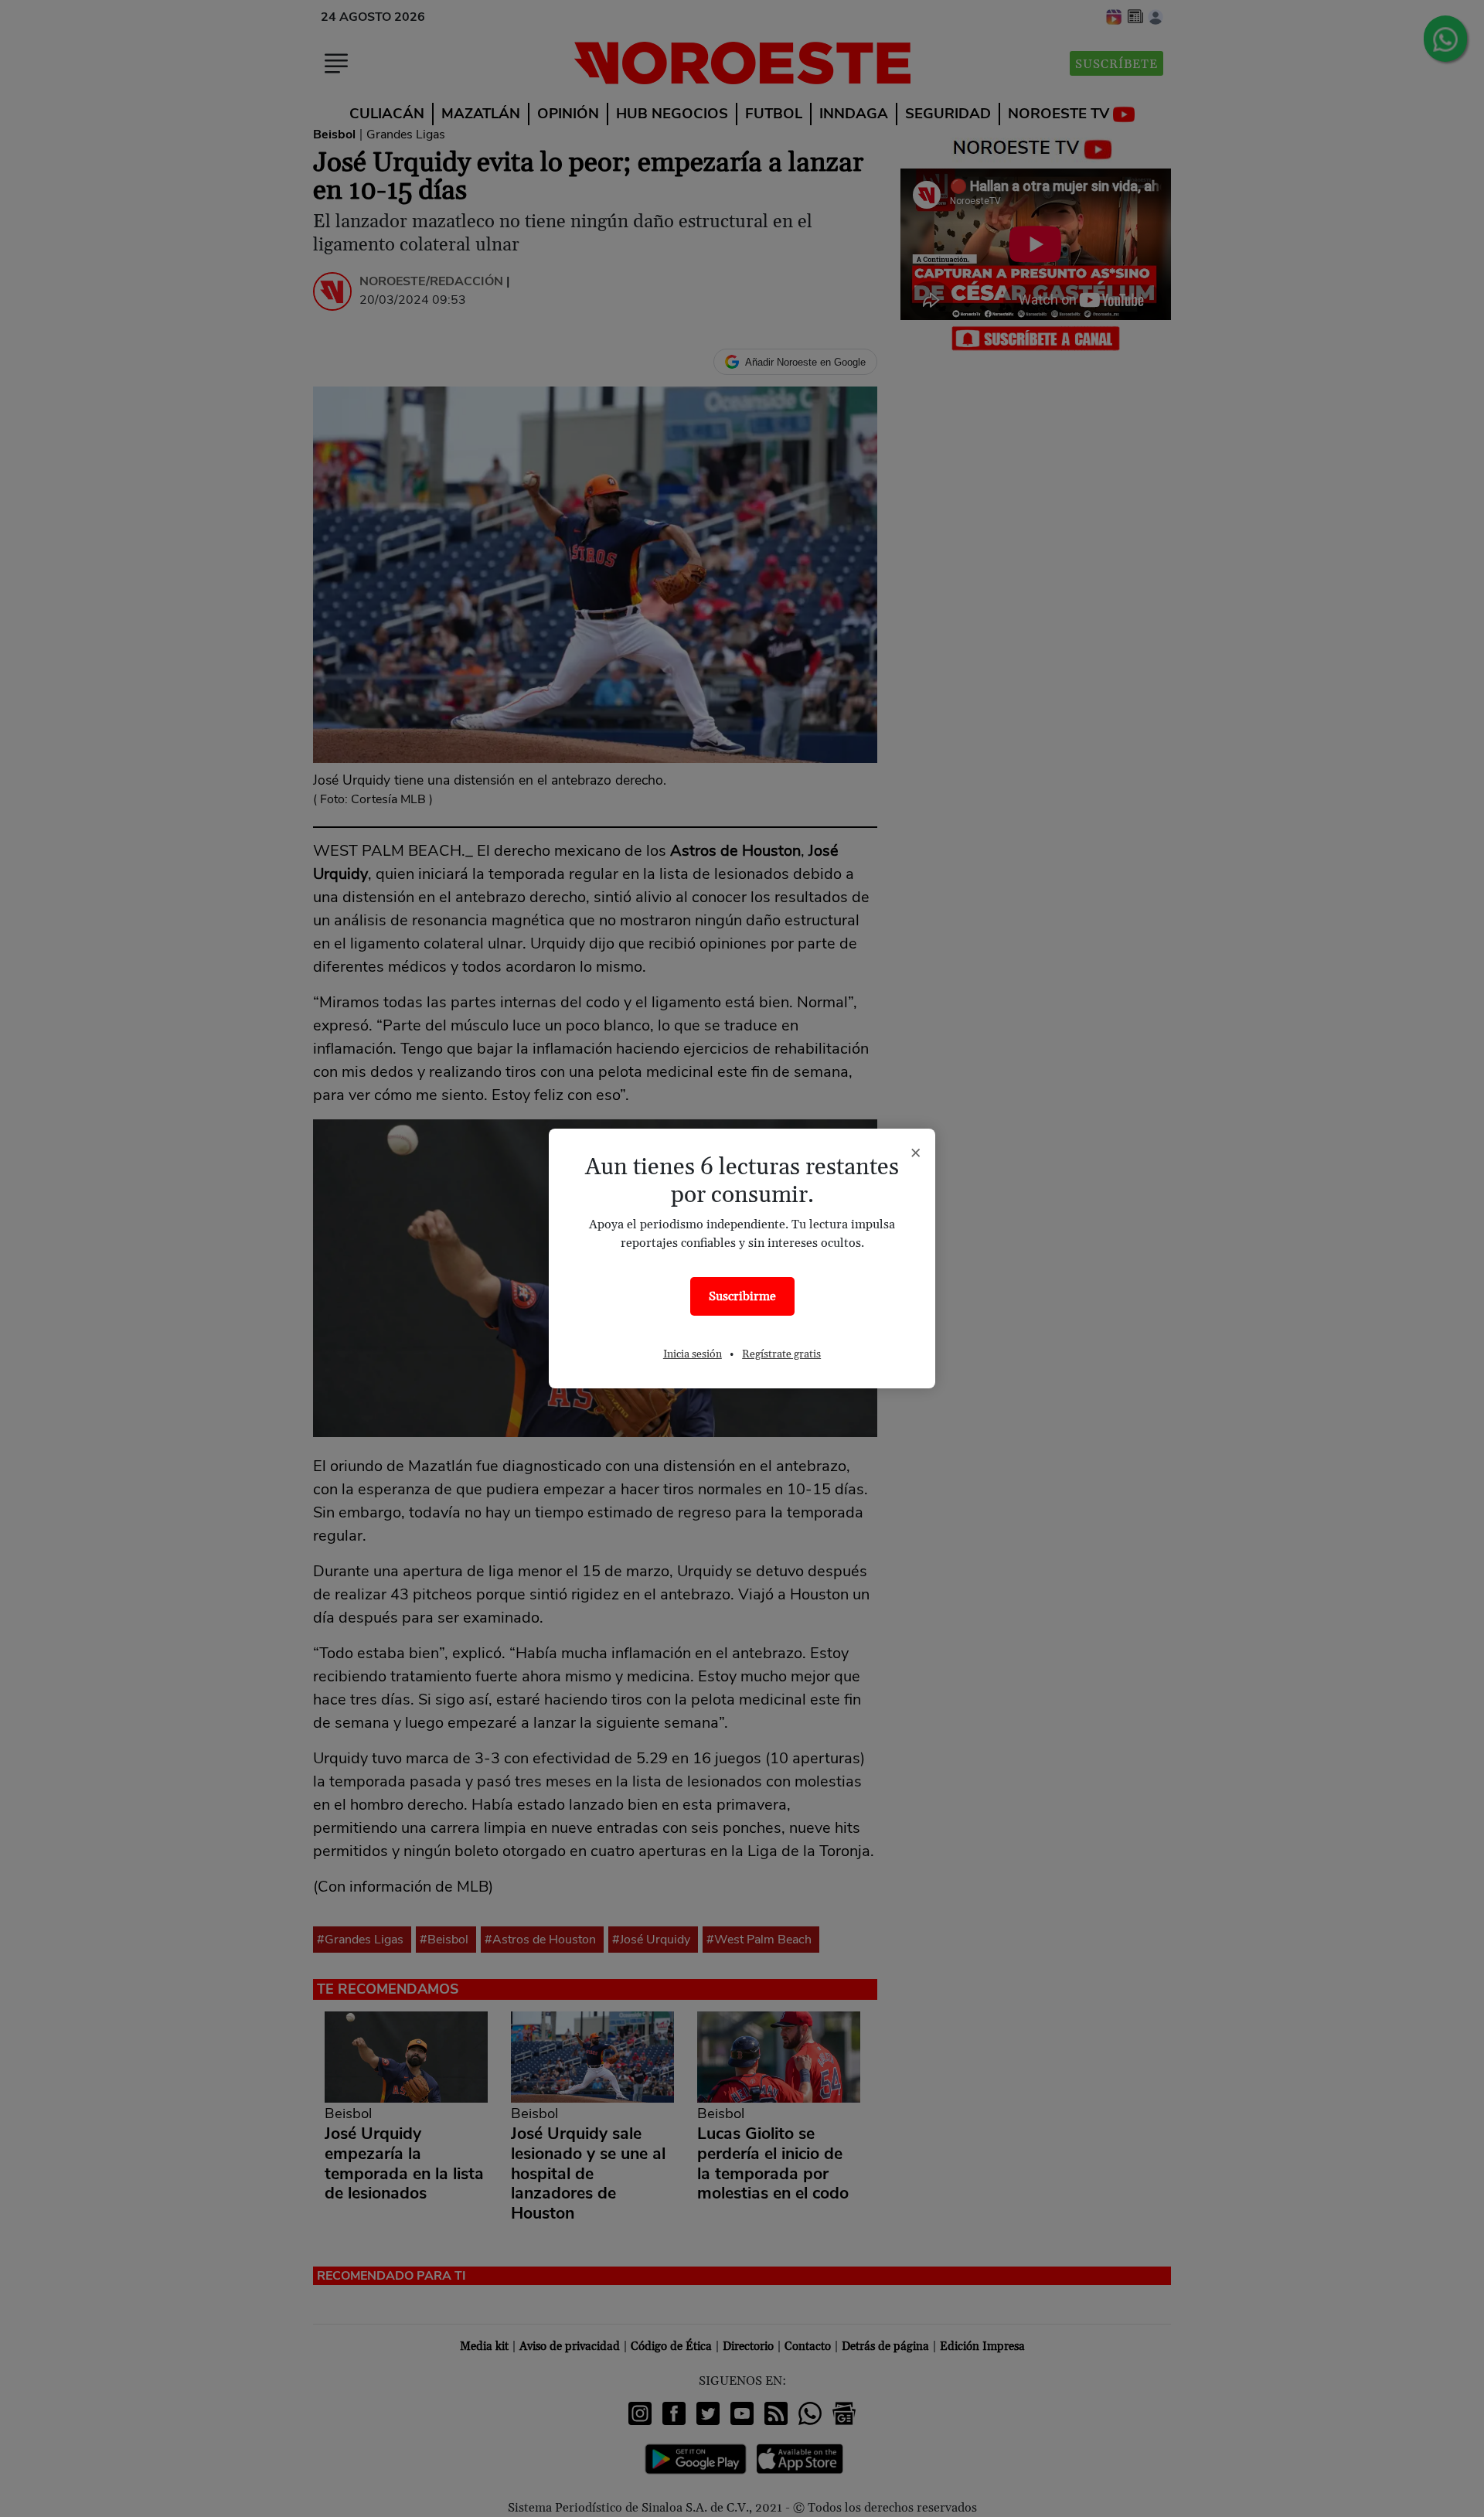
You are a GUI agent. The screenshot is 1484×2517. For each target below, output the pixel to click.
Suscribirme (742, 1296)
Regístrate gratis (781, 1354)
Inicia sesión (693, 1354)
